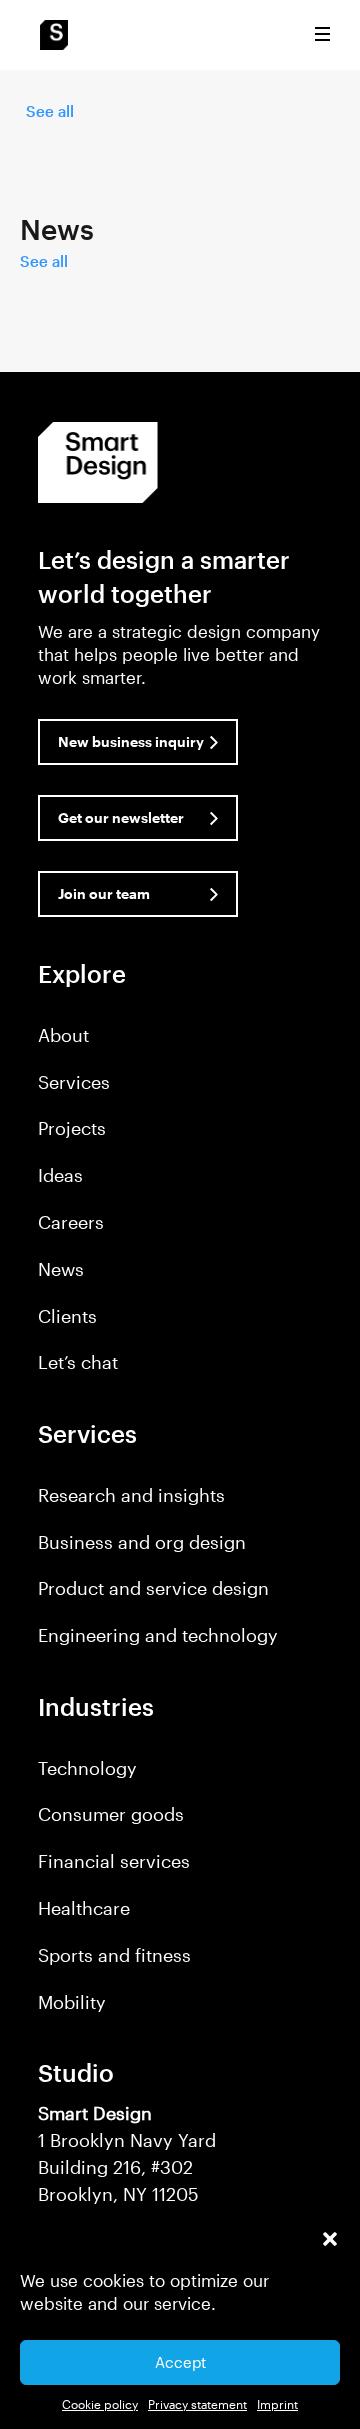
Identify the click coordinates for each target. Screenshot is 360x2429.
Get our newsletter (121, 817)
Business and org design (142, 1542)
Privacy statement (197, 2404)
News (61, 1269)
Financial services (114, 1861)
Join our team (104, 893)
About (63, 1035)
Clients (67, 1316)
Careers (71, 1222)
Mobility (72, 2002)
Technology (87, 1768)
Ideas (60, 1175)
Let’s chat (78, 1362)
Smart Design (54, 35)
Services (74, 1082)
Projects (72, 1128)
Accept (180, 2362)
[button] (330, 2239)
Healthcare (84, 1908)
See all (50, 111)
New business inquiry (131, 741)
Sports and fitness (114, 1955)
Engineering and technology (158, 1635)
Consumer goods (111, 1814)
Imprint (277, 2404)
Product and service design (153, 1588)
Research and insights (131, 1495)
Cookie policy (100, 2404)
